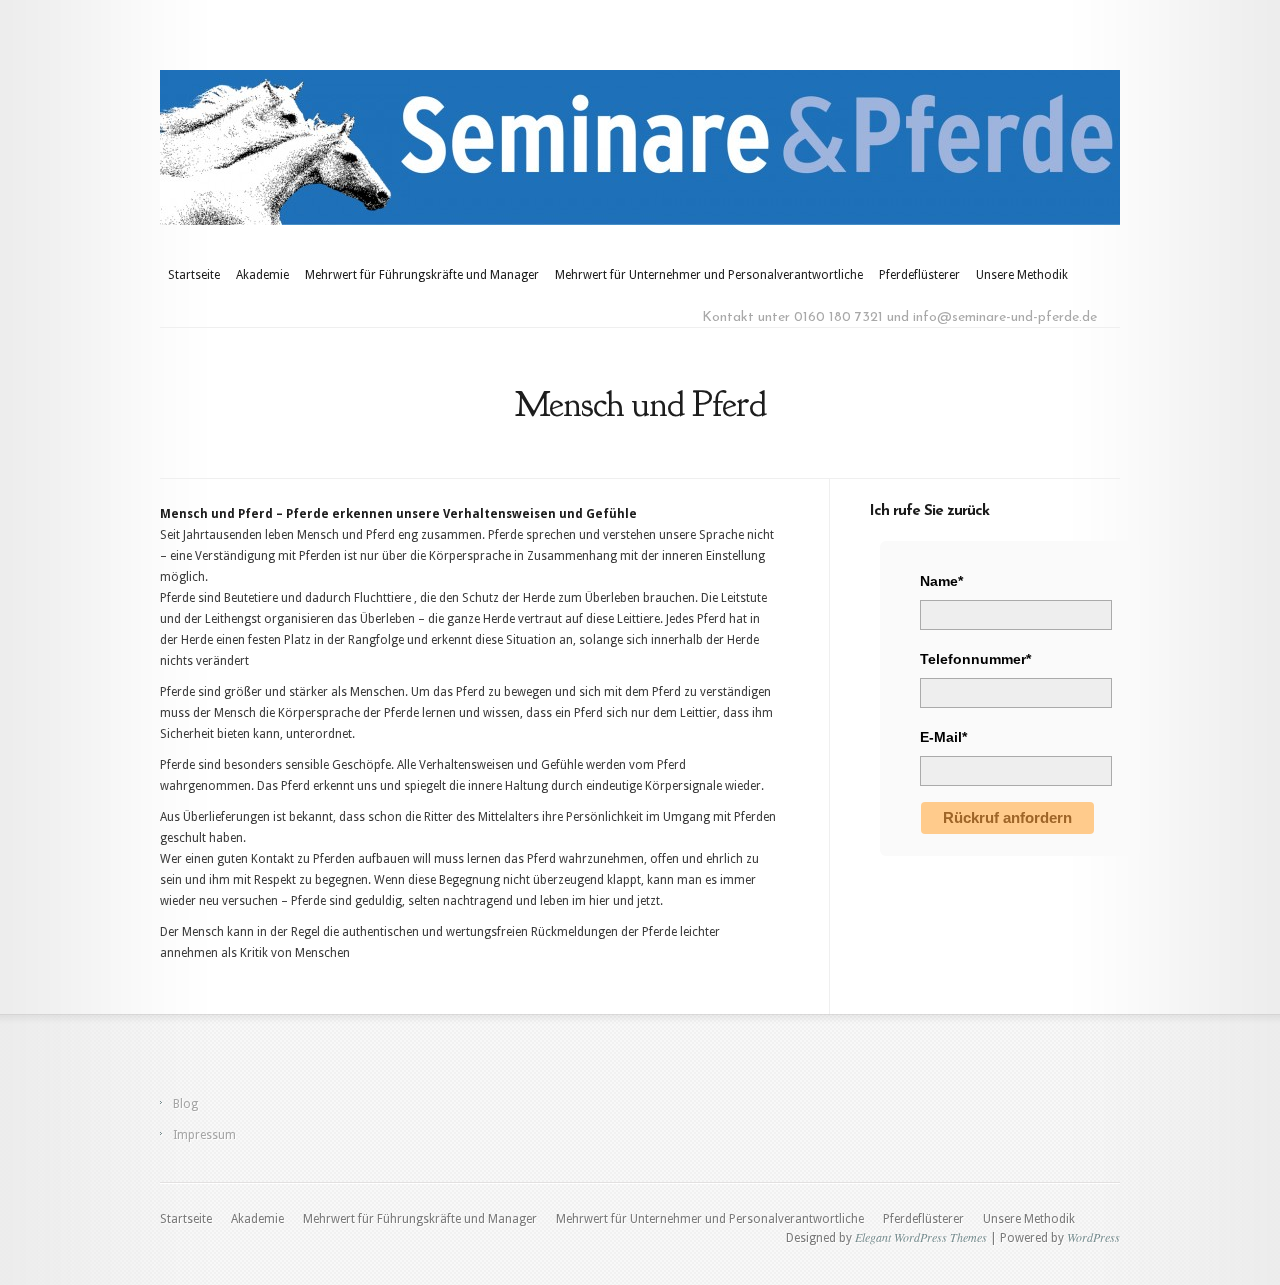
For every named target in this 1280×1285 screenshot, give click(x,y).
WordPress (1093, 1237)
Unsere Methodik (1022, 275)
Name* (941, 581)
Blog (185, 1104)
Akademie (262, 275)
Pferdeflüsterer (919, 275)
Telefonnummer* (975, 659)
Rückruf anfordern (1007, 817)
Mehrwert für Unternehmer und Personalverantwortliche (709, 275)
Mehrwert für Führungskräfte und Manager (422, 275)
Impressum (204, 1135)
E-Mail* (943, 737)
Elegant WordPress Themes (921, 1237)
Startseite (194, 275)
